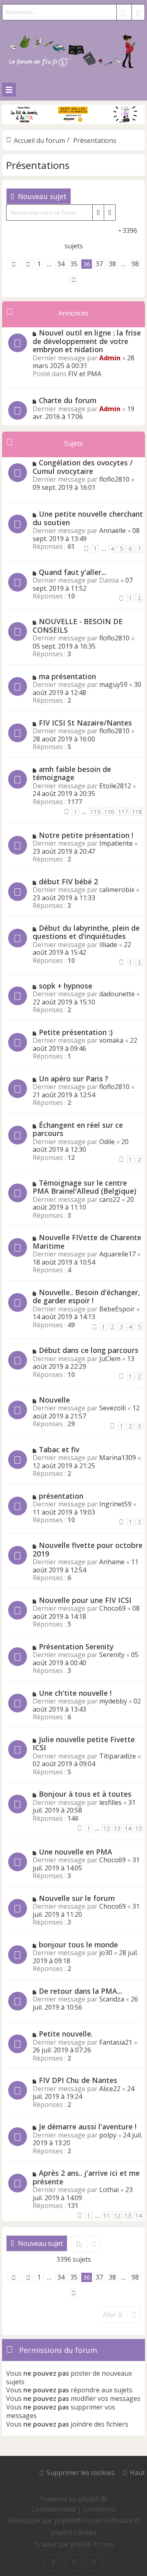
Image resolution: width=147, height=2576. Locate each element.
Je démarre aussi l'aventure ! (88, 2127)
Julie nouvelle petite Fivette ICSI (84, 1744)
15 (138, 1828)
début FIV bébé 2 (68, 881)
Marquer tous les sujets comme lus (64, 230)
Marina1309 (118, 1458)
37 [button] (99, 264)
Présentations (38, 165)
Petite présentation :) (76, 1032)
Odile (107, 1142)
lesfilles (110, 1802)
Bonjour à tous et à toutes (85, 1794)
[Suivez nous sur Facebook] (53, 2563)
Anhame (112, 1562)
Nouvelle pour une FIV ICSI (85, 1600)
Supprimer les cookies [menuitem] (80, 2473)
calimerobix (117, 890)
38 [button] (112, 264)
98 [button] (135, 264)
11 (107, 2215)
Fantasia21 (116, 2042)
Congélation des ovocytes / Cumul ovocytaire (83, 467)
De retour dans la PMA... (80, 1991)
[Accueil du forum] (73, 50)
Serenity (112, 1655)
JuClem (110, 1359)
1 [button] (39, 264)
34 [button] (61, 264)
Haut (137, 2473)
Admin (110, 358)
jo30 (106, 1953)
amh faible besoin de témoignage (72, 773)
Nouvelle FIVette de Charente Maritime (87, 1242)
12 (107, 1828)
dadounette (117, 994)
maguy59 (113, 684)
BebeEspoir (117, 1309)
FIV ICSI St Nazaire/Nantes (85, 723)
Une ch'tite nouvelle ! (75, 1693)
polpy (108, 2135)
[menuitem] (55, 2509)
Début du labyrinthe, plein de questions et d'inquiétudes (86, 932)
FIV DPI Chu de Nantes (78, 2080)
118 (137, 812)
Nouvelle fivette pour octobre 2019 (88, 1549)
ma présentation (67, 676)
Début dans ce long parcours (89, 1350)
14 (128, 1828)
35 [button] (74, 264)
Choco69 (112, 1608)
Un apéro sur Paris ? (73, 1079)
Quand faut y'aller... (72, 572)
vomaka (111, 1040)
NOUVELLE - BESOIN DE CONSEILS (78, 626)
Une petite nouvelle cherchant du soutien (88, 518)
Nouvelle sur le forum (77, 1898)
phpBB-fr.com (92, 2544)
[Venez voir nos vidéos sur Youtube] (94, 2563)
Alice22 (110, 2089)
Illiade (108, 945)
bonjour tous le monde (78, 1945)
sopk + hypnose (66, 986)
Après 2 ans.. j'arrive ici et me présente (86, 2177)
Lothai (109, 2190)
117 (123, 812)
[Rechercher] (123, 12)
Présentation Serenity (76, 1646)
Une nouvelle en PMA (76, 1852)
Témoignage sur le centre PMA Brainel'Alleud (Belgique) (85, 1187)
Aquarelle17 (117, 1254)
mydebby (113, 1701)
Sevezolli (112, 1408)
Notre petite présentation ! (86, 835)
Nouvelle (54, 1400)
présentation (61, 1496)
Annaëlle (112, 531)
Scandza (112, 1999)
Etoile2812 (115, 786)
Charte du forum (68, 400)
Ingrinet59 (115, 1504)
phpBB (65, 2521)
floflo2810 (114, 479)
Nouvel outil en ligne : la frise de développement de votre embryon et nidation (87, 341)
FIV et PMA (85, 374)
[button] (14, 264)
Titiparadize (118, 1756)
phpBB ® (92, 2499)
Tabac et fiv (59, 1449)
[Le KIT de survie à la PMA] (73, 122)
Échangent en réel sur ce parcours (78, 1129)
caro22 (110, 1199)
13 (117, 1828)
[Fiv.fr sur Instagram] (73, 2563)
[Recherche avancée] (138, 12)
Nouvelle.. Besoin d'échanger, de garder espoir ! (86, 1297)
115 (95, 812)
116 (109, 812)
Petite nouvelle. (66, 2034)
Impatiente (116, 843)
